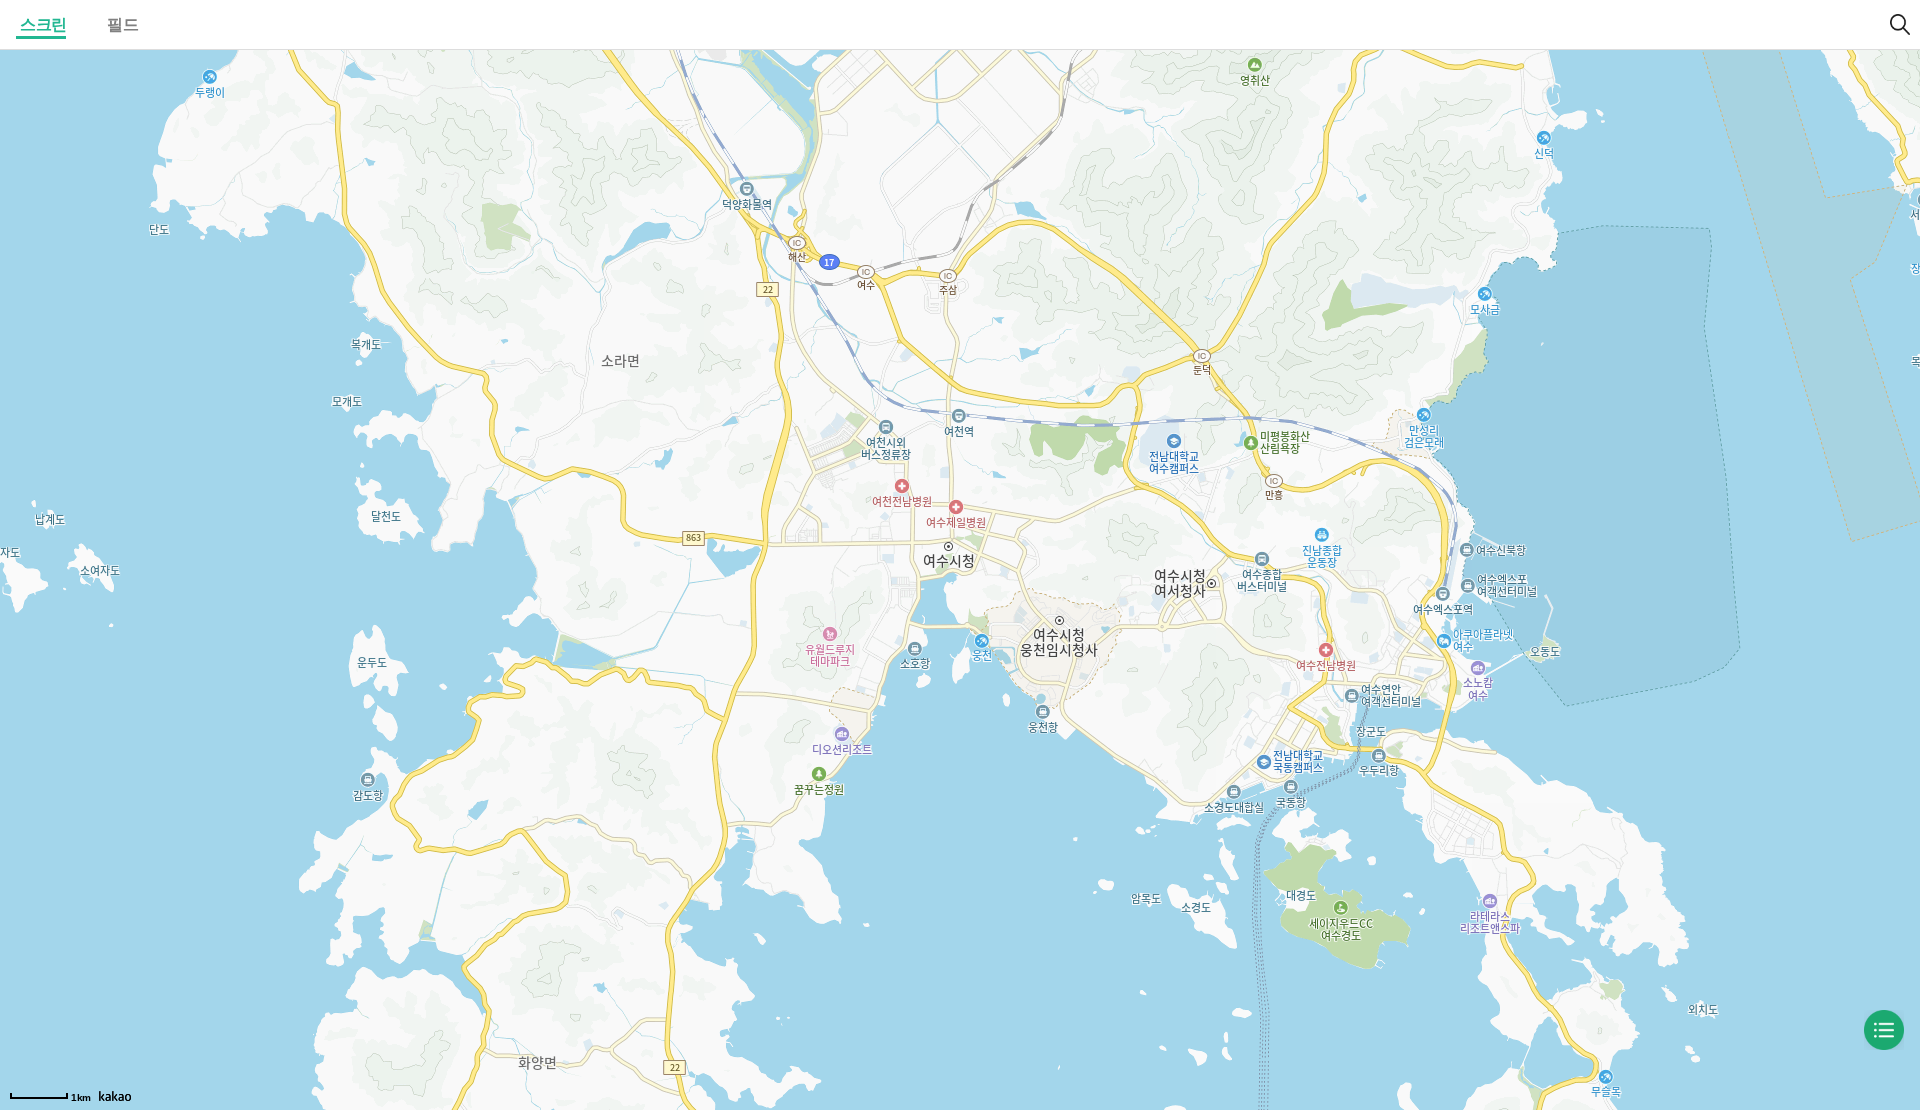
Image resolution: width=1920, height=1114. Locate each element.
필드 (122, 24)
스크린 (43, 24)
